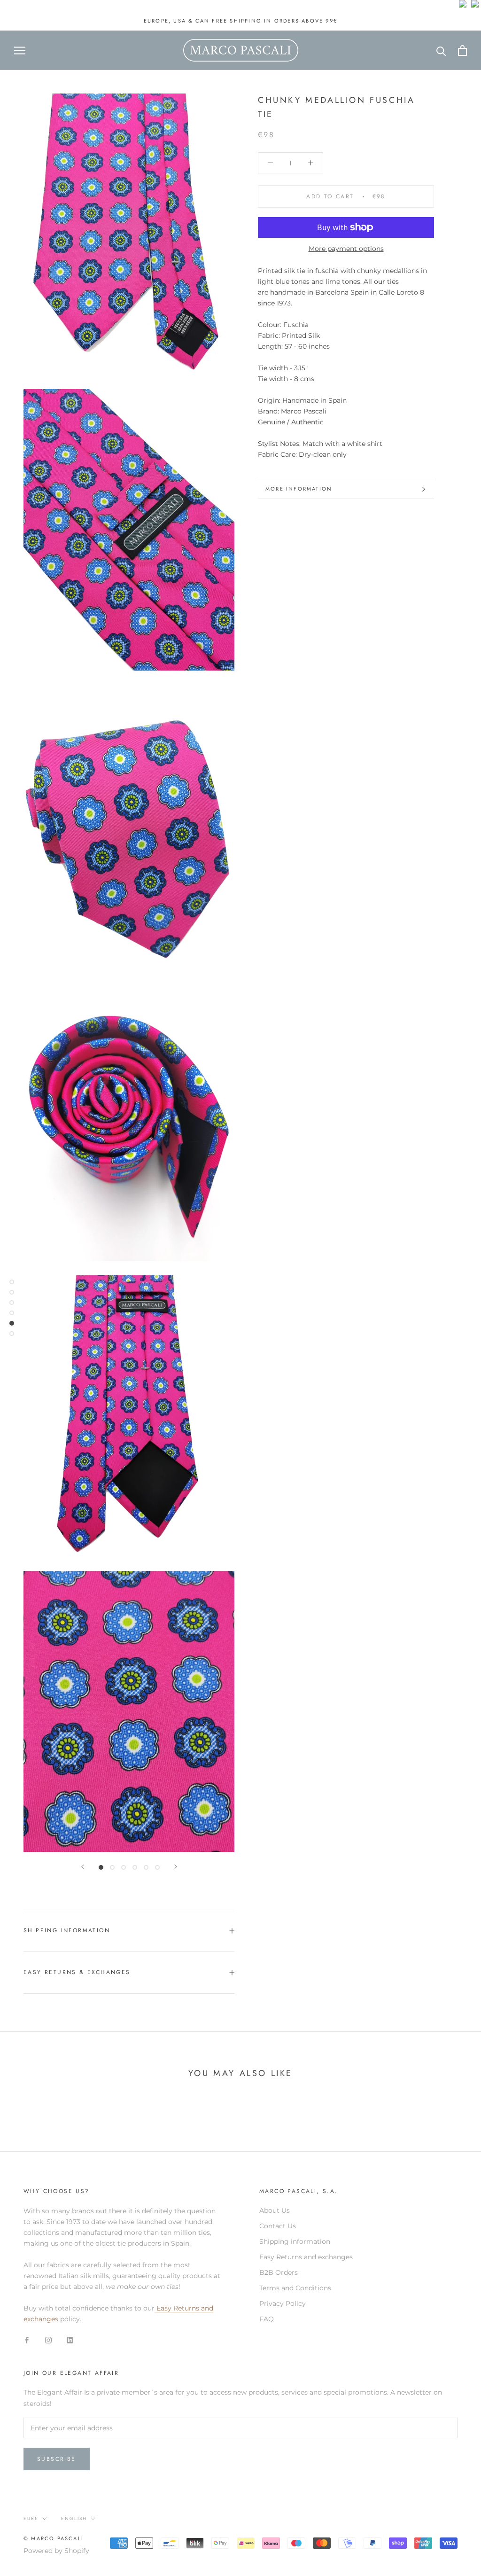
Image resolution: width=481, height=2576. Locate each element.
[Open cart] (462, 51)
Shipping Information (67, 1930)
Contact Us (278, 2226)
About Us (275, 2210)
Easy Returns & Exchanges (77, 1972)
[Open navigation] (20, 51)
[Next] (176, 1867)
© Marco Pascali (54, 2538)
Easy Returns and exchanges (306, 2257)
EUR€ (31, 2518)
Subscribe (57, 2459)
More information (299, 489)
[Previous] (83, 1867)
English (74, 2518)
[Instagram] (48, 2340)
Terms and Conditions (295, 2288)
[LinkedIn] (70, 2340)
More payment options (346, 249)
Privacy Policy (283, 2303)
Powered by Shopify (56, 2551)
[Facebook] (27, 2340)
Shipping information (295, 2241)
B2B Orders (279, 2272)
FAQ (267, 2319)
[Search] (441, 51)
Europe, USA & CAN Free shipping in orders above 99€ (240, 21)
